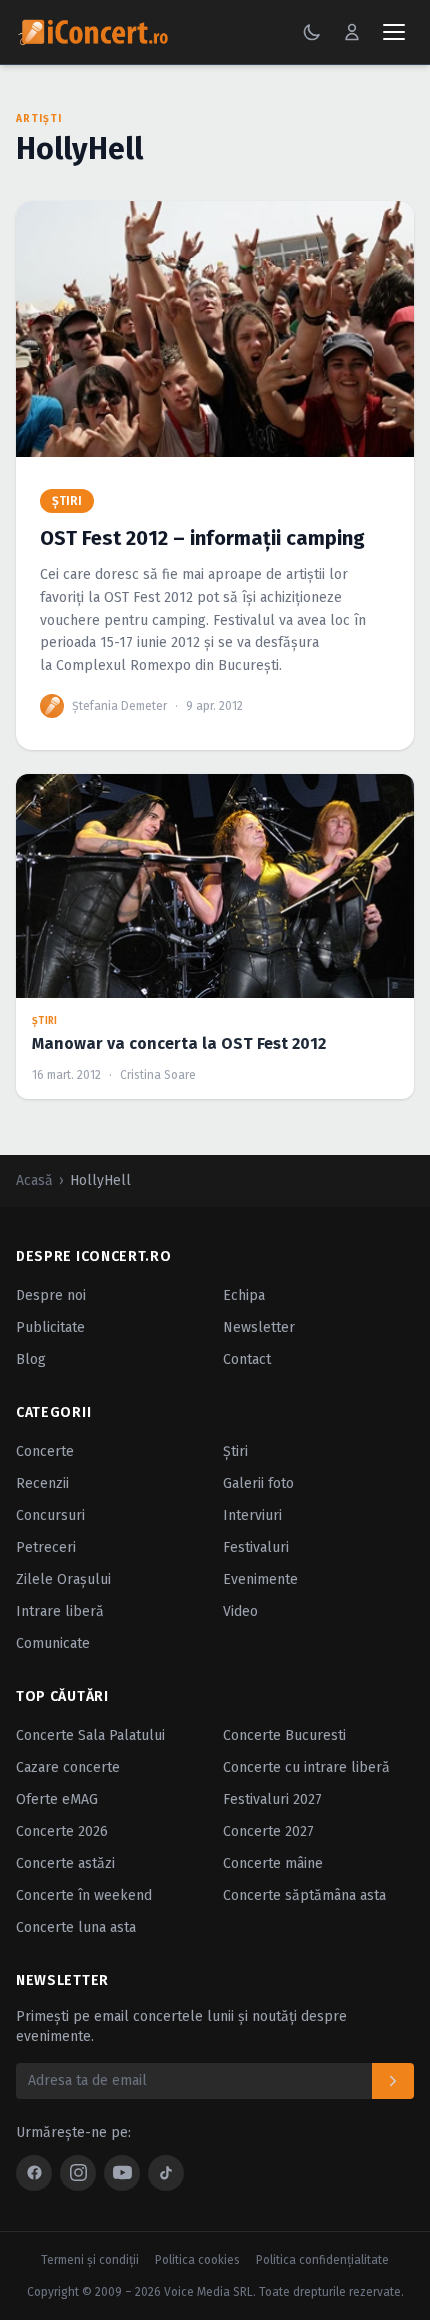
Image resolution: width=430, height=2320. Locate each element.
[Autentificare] (352, 32)
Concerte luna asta (76, 1927)
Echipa (244, 1295)
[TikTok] (166, 2173)
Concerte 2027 (268, 1831)
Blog (31, 1359)
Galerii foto (258, 1483)
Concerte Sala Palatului (90, 1735)
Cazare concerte (68, 1767)
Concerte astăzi (65, 1863)
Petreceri (46, 1547)
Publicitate (50, 1327)
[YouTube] (122, 2173)
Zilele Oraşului (63, 1579)
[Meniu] (394, 32)
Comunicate (53, 1643)
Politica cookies (197, 2260)
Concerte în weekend (84, 1895)
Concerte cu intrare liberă (306, 1767)
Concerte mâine (273, 1863)
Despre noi (51, 1295)
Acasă (34, 1180)
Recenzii (42, 1483)
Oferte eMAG (57, 1799)
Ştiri (235, 1451)
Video (240, 1611)
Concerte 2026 (62, 1831)
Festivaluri (256, 1547)
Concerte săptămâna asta (304, 1895)
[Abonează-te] (393, 2081)
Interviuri (252, 1515)
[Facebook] (34, 2173)
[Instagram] (78, 2173)
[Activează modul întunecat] (312, 32)
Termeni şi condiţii (90, 2260)
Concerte (45, 1451)
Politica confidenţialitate (322, 2260)
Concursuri (50, 1515)
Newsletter (259, 1327)
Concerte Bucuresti (284, 1735)
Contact (247, 1359)
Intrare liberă (60, 1611)
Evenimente (260, 1579)
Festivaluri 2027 (272, 1799)
